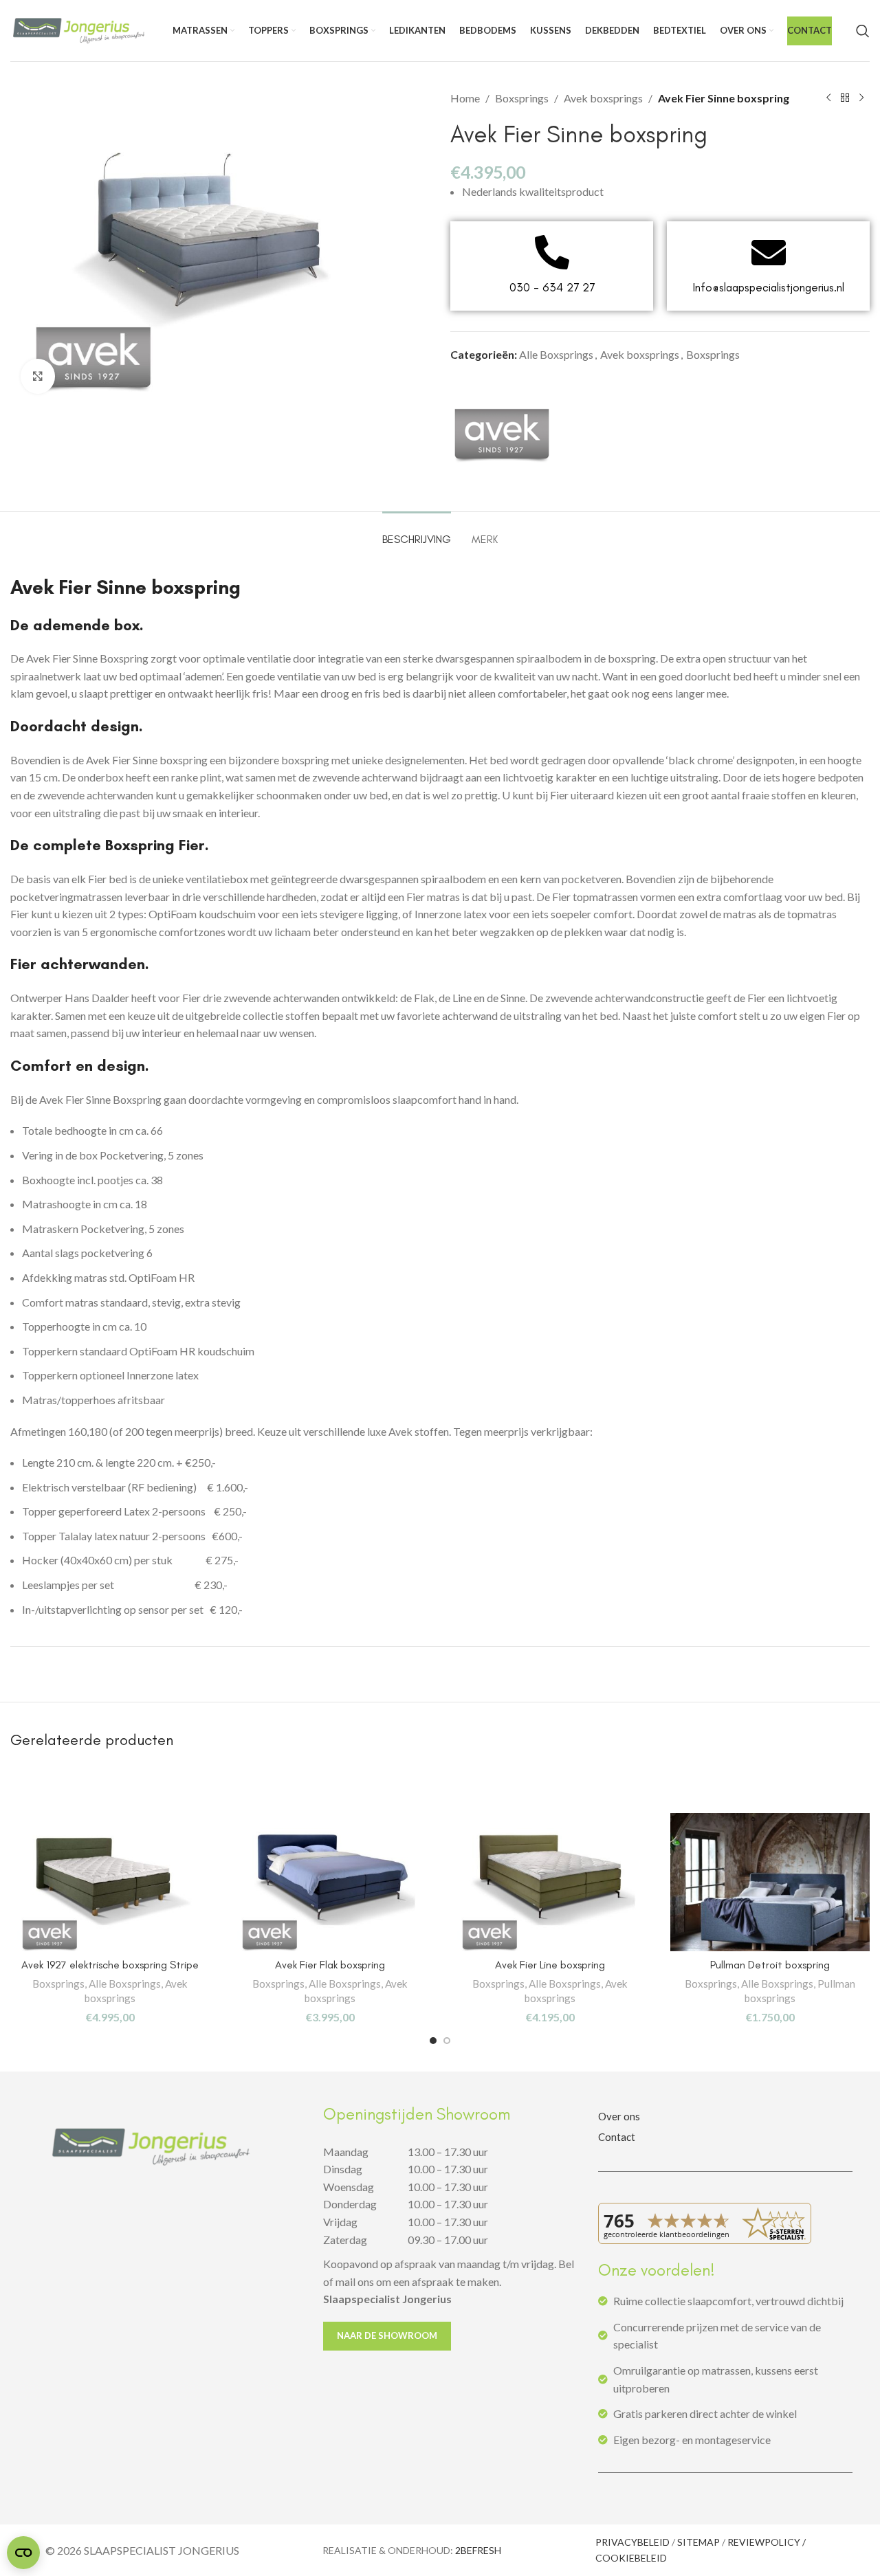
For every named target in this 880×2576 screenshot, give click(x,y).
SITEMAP (698, 2542)
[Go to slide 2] (447, 2041)
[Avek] (502, 432)
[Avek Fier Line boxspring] (550, 1882)
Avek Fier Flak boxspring (330, 1965)
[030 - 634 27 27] (552, 252)
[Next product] (861, 98)
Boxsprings (522, 98)
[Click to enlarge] (38, 376)
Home (465, 98)
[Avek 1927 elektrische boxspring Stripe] (110, 1882)
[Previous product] (828, 98)
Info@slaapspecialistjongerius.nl (769, 287)
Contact (617, 2137)
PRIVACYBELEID (632, 2542)
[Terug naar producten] (845, 98)
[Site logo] (79, 29)
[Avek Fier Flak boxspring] (330, 1882)
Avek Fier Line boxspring (550, 1965)
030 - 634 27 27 (552, 287)
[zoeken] (863, 31)
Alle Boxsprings (556, 354)
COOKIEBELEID (631, 2558)
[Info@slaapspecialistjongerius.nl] (769, 252)
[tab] (417, 532)
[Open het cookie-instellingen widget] (23, 2553)
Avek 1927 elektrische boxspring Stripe (110, 1965)
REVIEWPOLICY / (767, 2542)
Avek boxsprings (603, 98)
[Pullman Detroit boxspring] (770, 1882)
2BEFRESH (478, 2550)
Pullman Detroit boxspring (770, 1965)
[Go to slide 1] (433, 2041)
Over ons (619, 2116)
